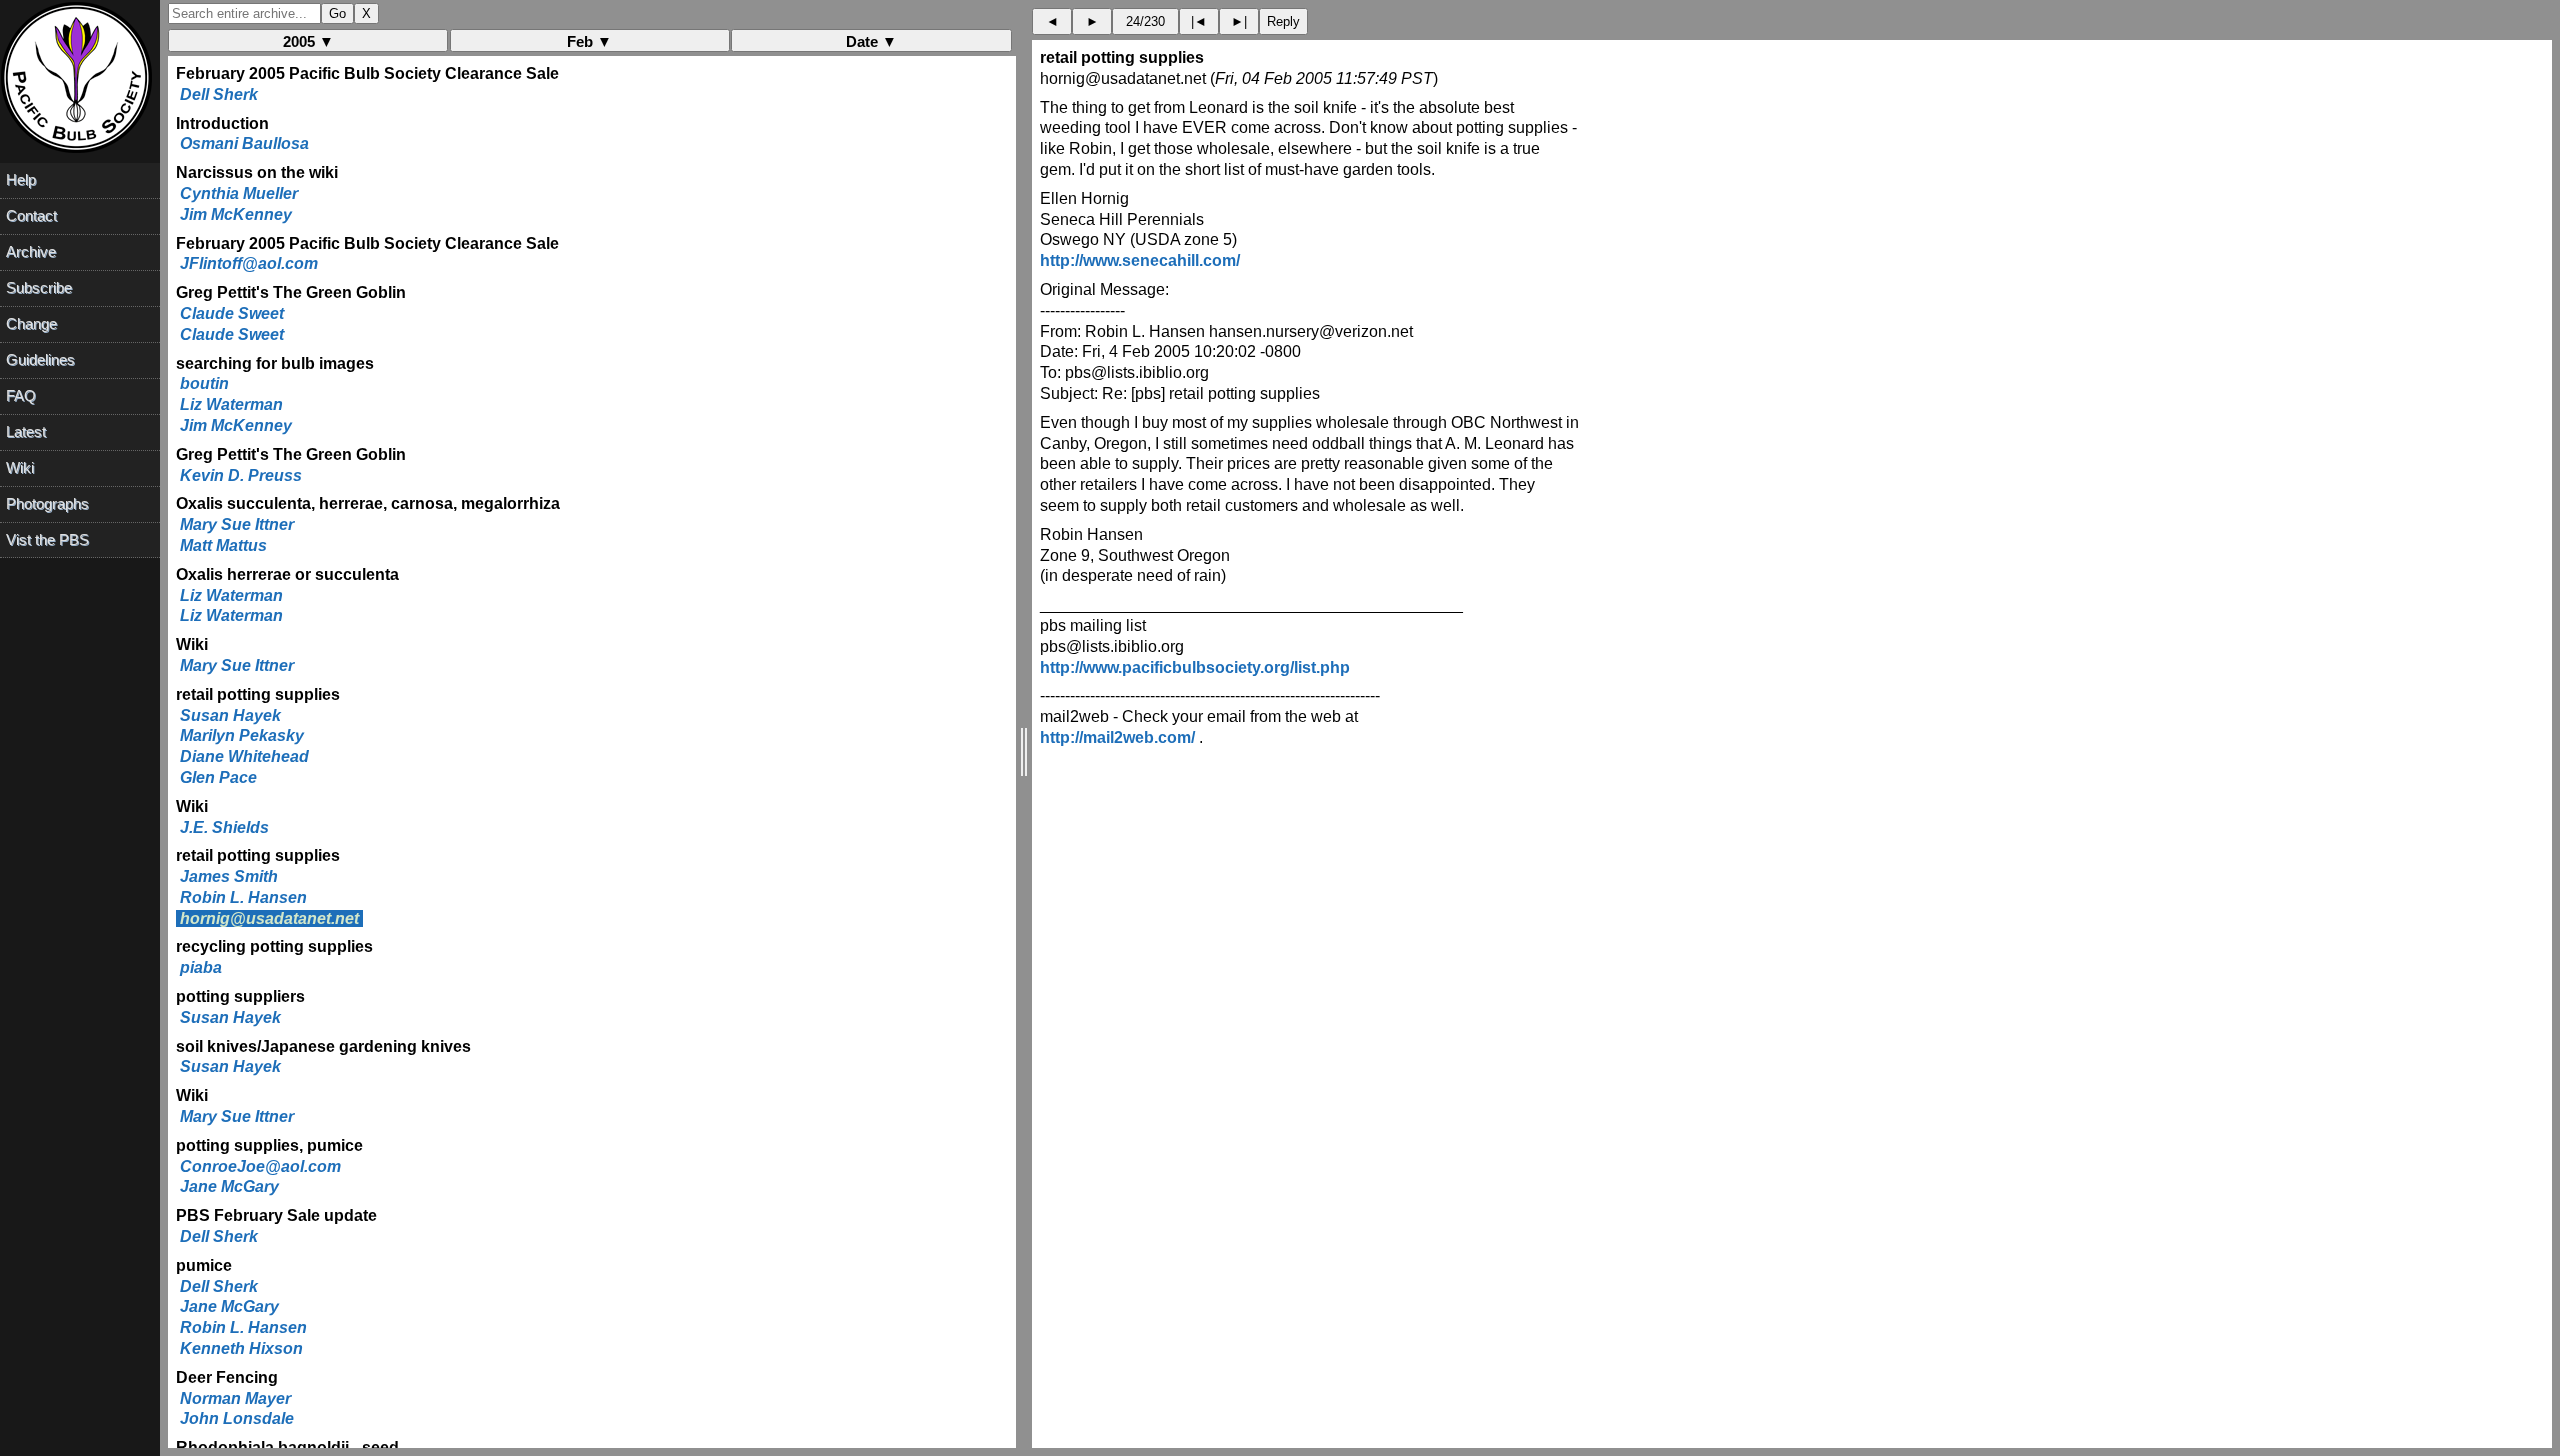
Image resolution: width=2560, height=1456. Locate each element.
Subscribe (39, 287)
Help (21, 179)
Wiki (20, 467)
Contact (31, 215)
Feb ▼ (589, 41)
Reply (1283, 21)
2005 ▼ (308, 41)
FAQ (21, 395)
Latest (26, 431)
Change (31, 323)
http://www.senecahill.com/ (1140, 260)
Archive (31, 251)
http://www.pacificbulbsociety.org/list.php (1195, 667)
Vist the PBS (47, 539)
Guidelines (40, 359)
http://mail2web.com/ (1117, 737)
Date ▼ (871, 41)
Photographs (47, 503)
